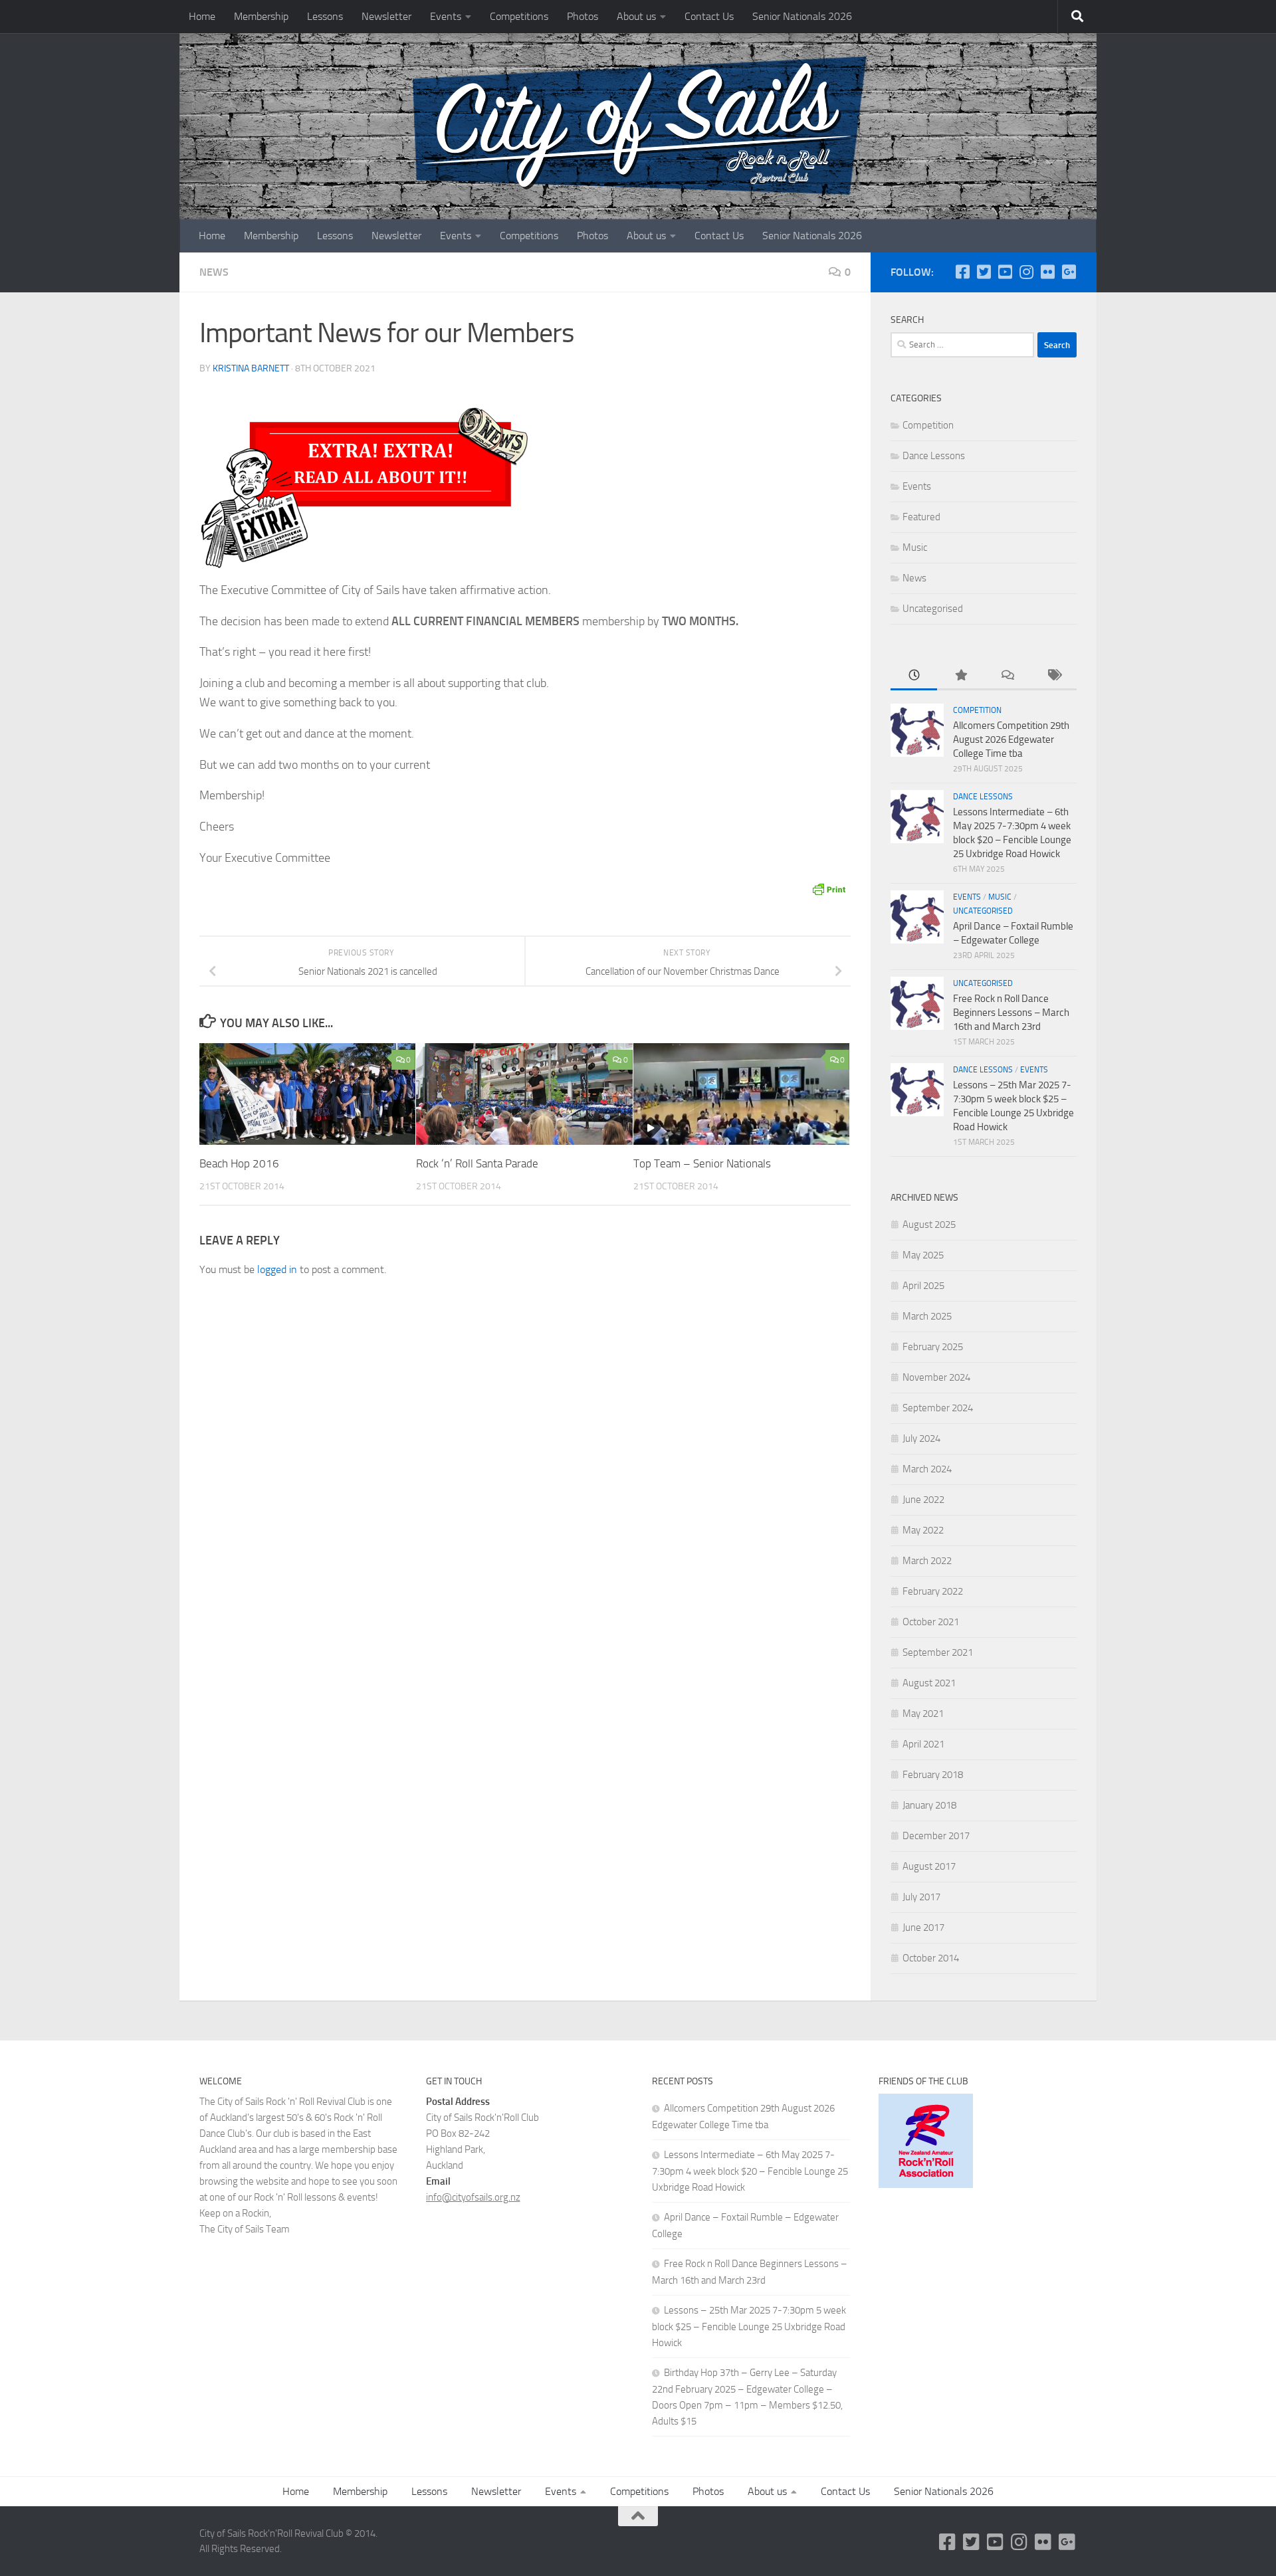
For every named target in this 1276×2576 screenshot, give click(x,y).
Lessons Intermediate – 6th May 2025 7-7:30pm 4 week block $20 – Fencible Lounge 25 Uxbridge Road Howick (750, 2171)
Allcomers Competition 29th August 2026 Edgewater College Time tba (1011, 740)
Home (202, 16)
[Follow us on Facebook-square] (962, 272)
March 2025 (927, 1316)
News (214, 272)
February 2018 (933, 1775)
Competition (928, 425)
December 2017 (936, 1836)
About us (636, 16)
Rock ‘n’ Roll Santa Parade (477, 1163)
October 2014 (931, 1958)
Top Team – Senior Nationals (702, 1163)
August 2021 (929, 1683)
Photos (583, 16)
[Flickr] (1047, 272)
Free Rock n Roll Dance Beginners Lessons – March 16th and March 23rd (1011, 1013)
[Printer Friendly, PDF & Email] (829, 889)
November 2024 (936, 1377)
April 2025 (923, 1286)
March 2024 (927, 1469)
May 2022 (923, 1530)
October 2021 (931, 1622)
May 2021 (923, 1714)
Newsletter (386, 16)
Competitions (519, 16)
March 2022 (927, 1561)
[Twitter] (984, 272)
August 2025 (929, 1225)
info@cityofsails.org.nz (473, 2197)
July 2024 (921, 1438)
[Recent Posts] (914, 676)
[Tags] (1053, 676)
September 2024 (938, 1408)
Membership (261, 16)
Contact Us (709, 16)
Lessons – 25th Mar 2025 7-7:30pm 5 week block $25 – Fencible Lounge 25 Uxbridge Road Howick (749, 2327)
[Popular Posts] (960, 676)
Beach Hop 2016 (239, 1163)
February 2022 (933, 1591)
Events (446, 16)
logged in (277, 1269)
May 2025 (923, 1255)
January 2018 (929, 1805)
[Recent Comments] (1007, 676)
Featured (921, 517)
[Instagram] (1026, 272)
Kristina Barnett (251, 368)
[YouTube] (1005, 272)
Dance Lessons (934, 456)
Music (915, 547)
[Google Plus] (1069, 272)
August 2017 (929, 1866)
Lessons (325, 16)
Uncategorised (933, 609)
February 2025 (933, 1347)
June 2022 (923, 1500)
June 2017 (923, 1928)
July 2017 (921, 1897)
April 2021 (923, 1744)
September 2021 (938, 1652)
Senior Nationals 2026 (802, 16)
